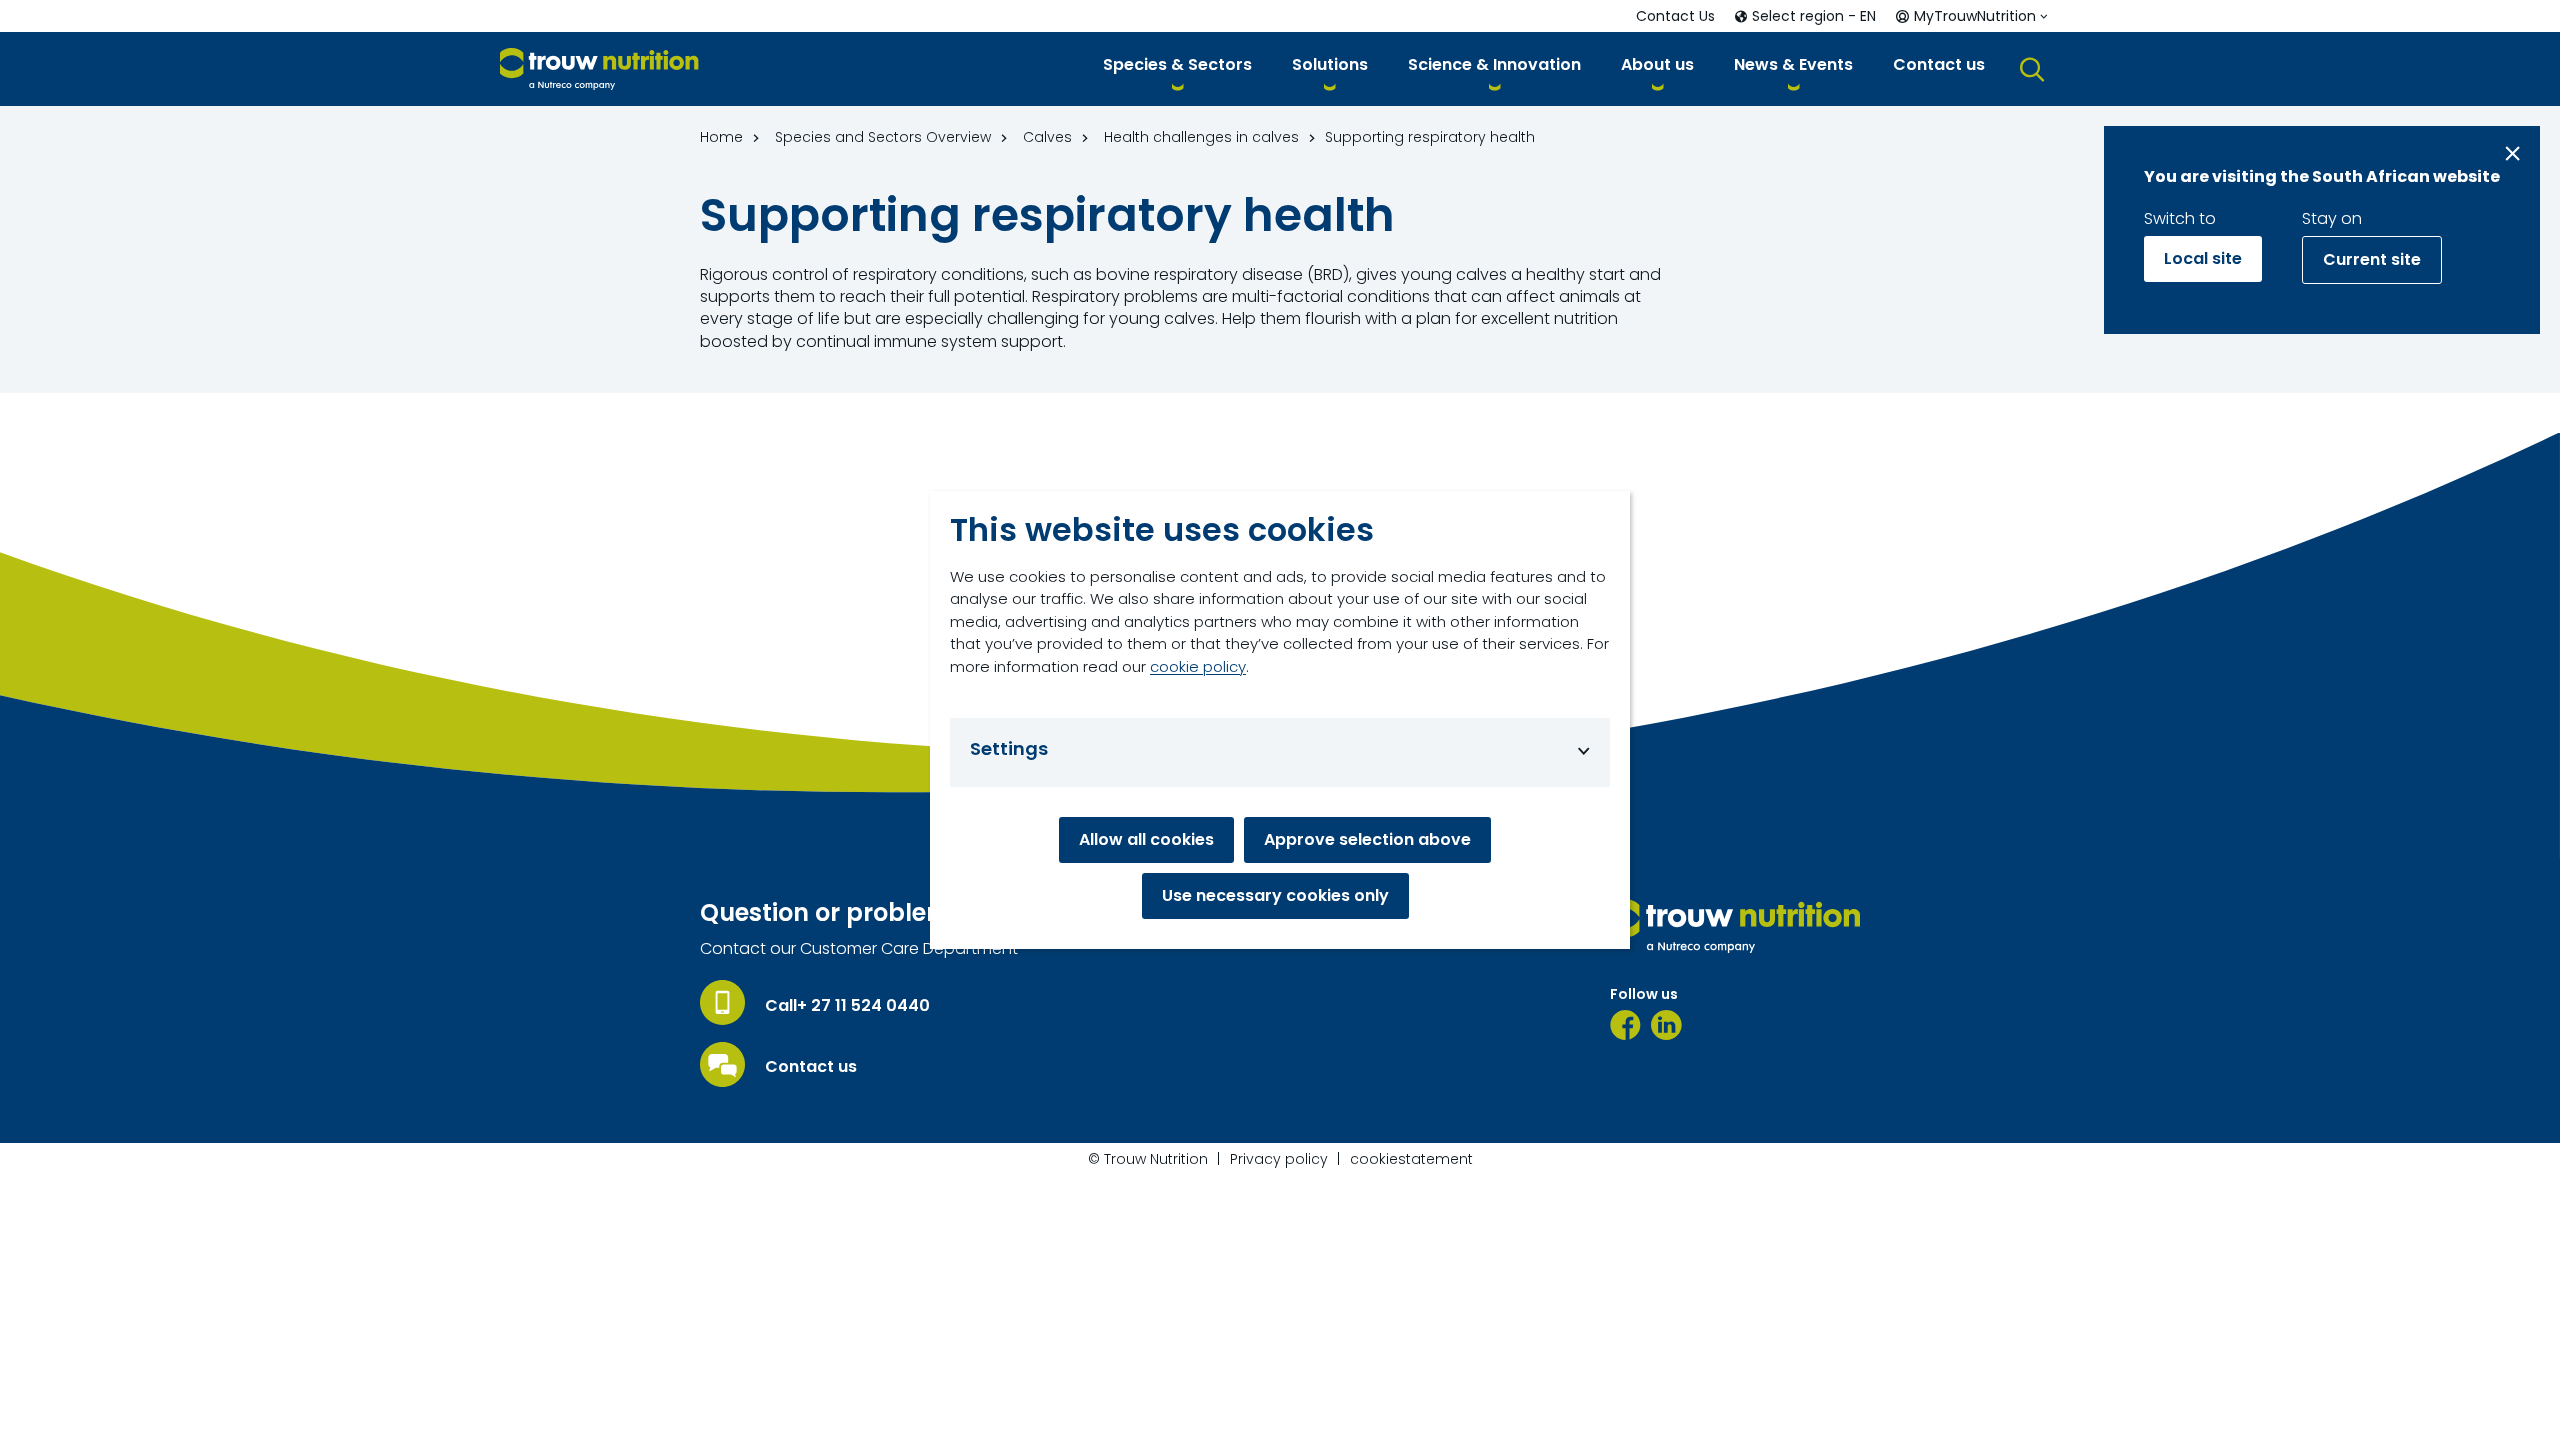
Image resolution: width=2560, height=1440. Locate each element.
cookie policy (1198, 666)
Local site (2203, 258)
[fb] (1625, 1025)
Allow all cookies (1146, 839)
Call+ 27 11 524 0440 (847, 1006)
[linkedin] (1666, 1025)
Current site (2372, 259)
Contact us (811, 1067)
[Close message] (2512, 153)
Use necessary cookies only (1275, 895)
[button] (1177, 68)
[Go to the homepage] (1735, 926)
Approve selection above (1367, 839)
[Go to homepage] (599, 69)
